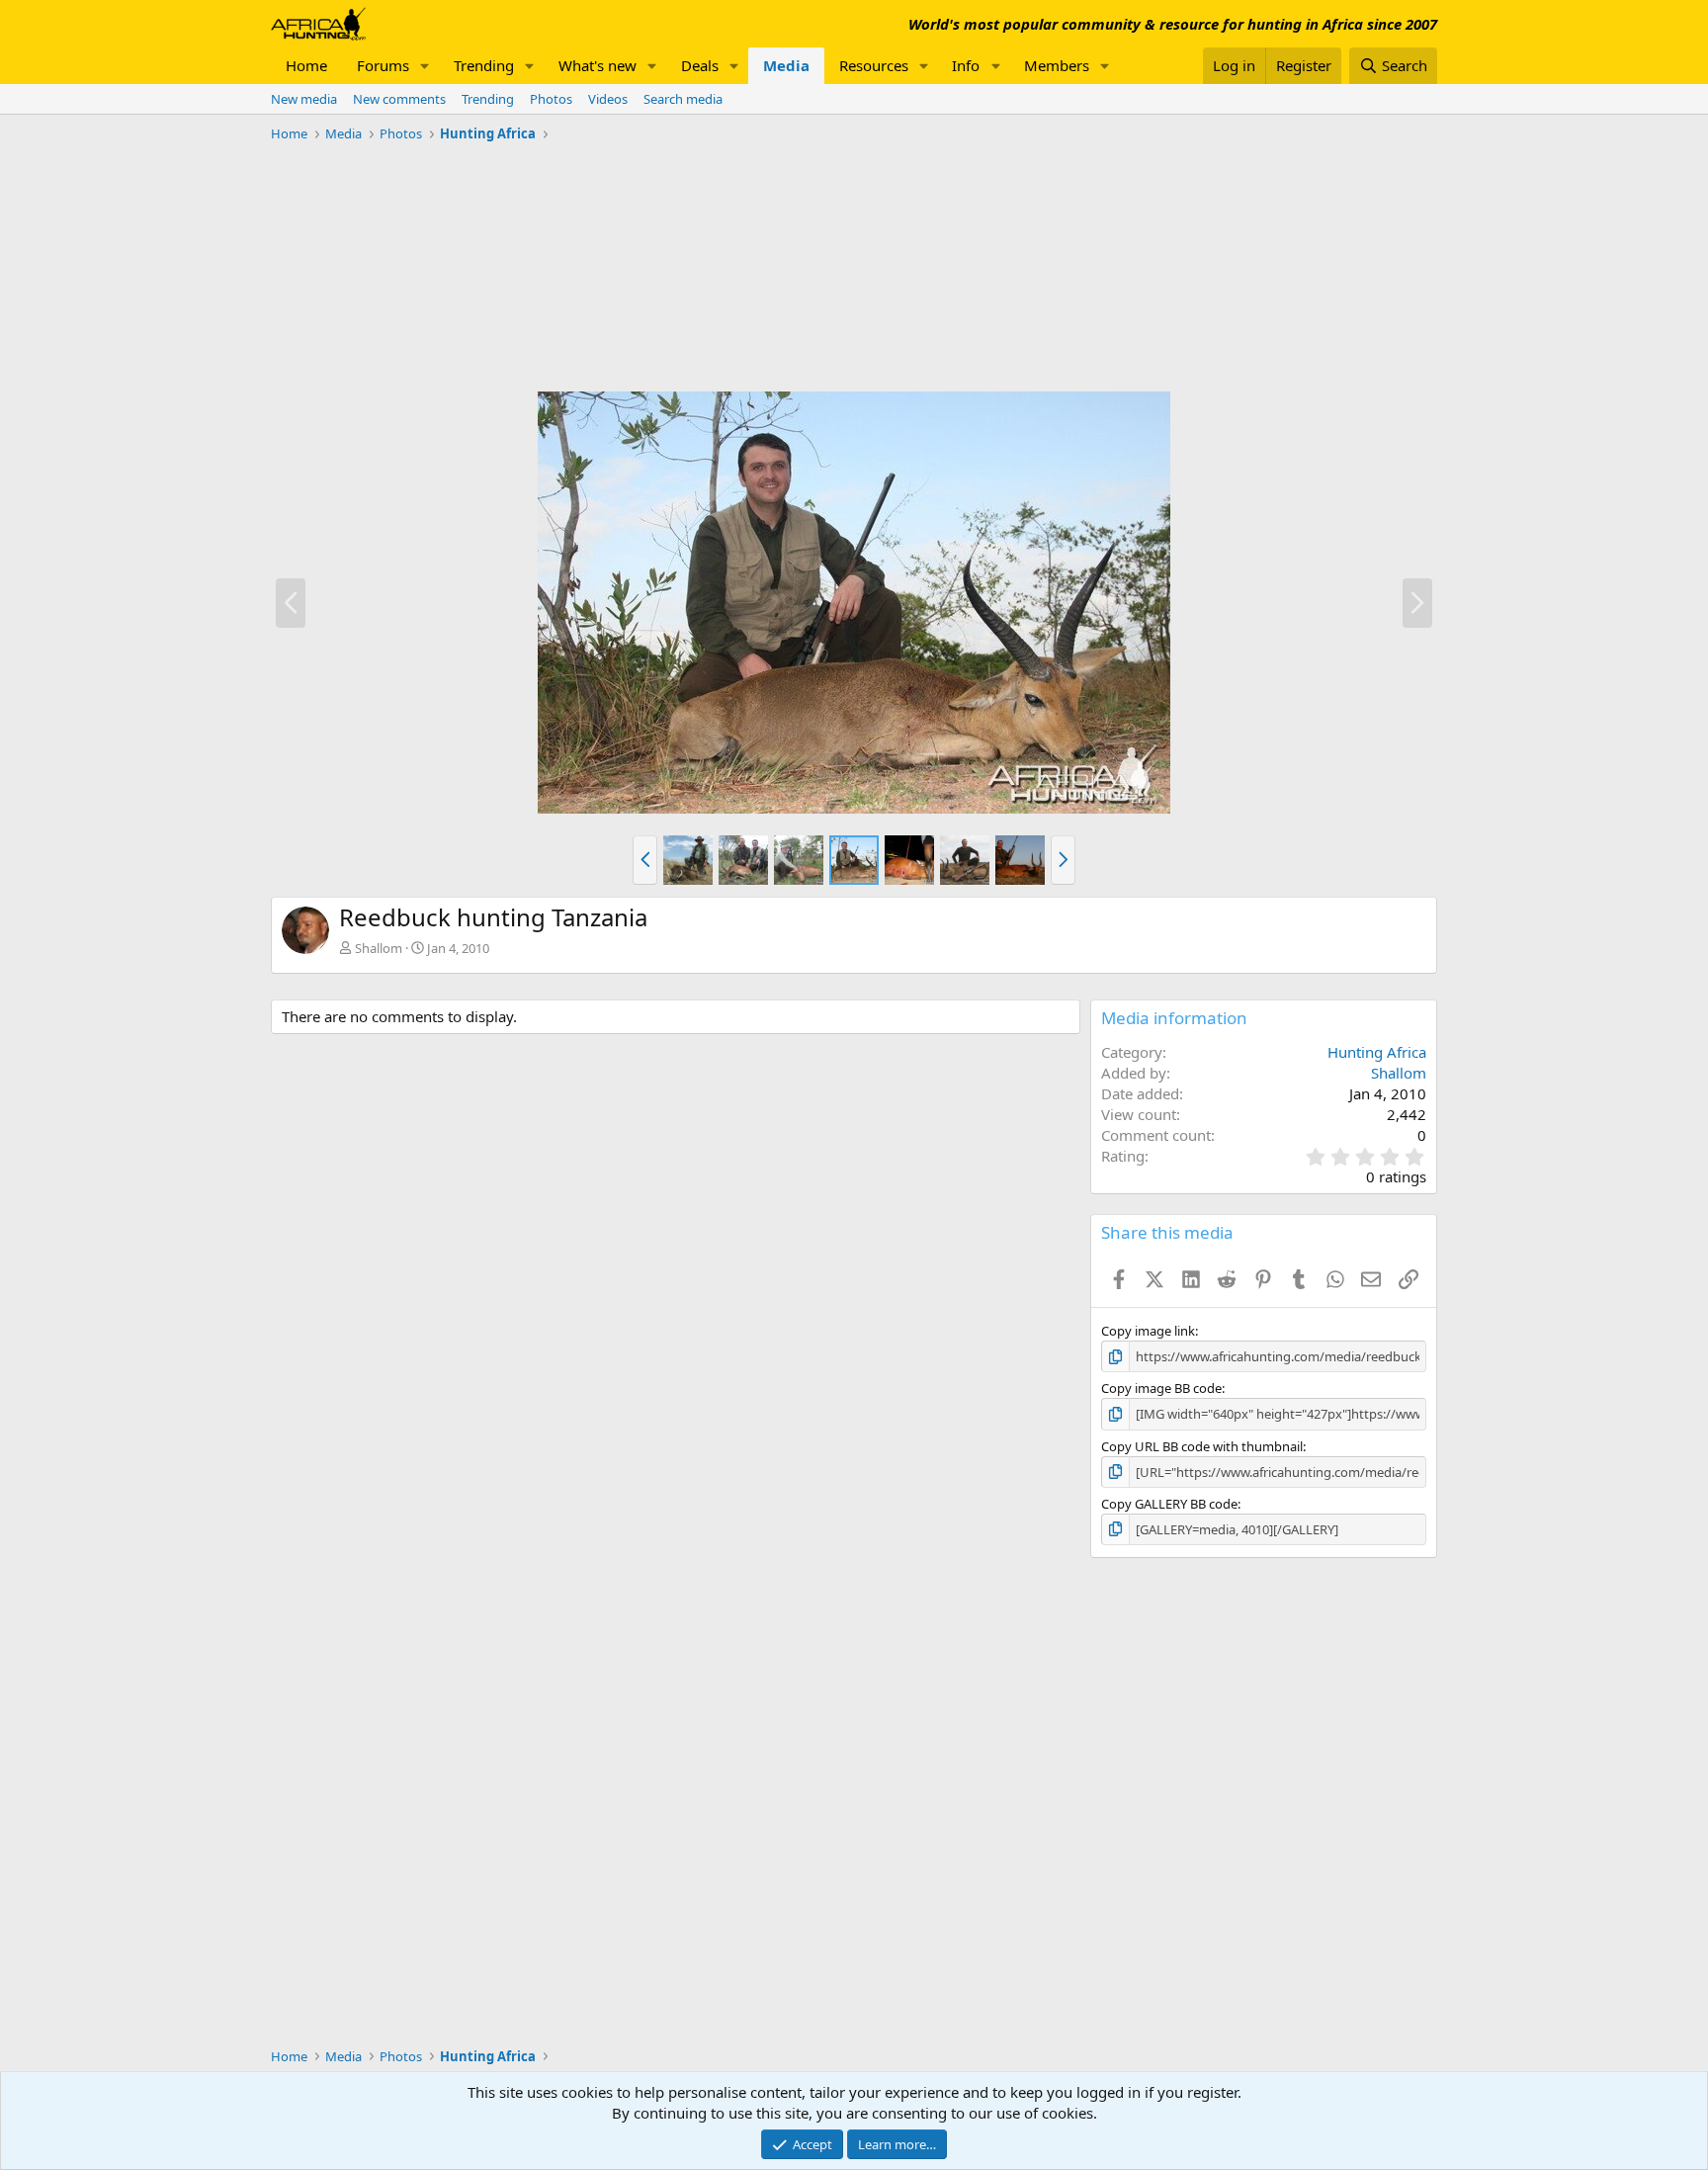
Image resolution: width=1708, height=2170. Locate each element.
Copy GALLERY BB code (1169, 1504)
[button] (425, 66)
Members (1057, 65)
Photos (551, 99)
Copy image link (1148, 1331)
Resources (874, 65)
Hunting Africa (1377, 1052)
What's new (598, 65)
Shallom (379, 948)
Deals (700, 65)
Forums (383, 65)
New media (304, 99)
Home (306, 65)
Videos (608, 99)
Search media (683, 99)
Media (786, 65)
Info (966, 65)
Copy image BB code (1161, 1388)
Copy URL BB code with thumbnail (1202, 1446)
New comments (399, 99)
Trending (484, 65)
